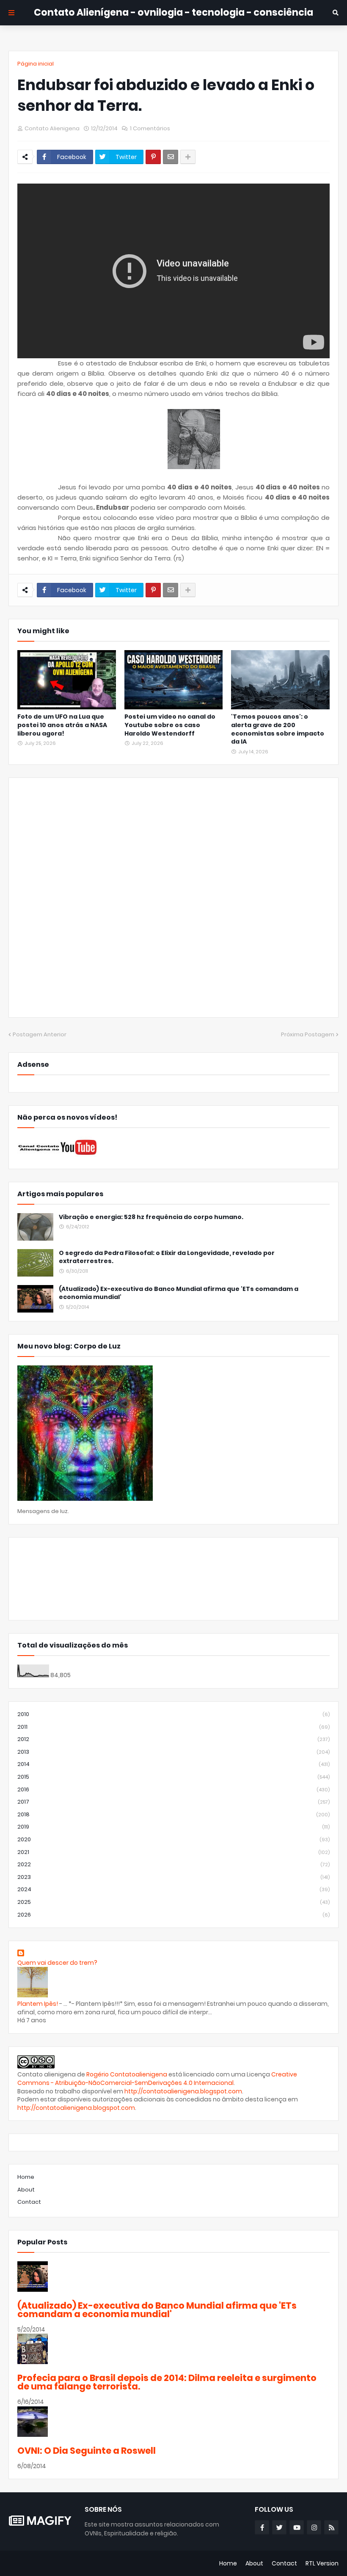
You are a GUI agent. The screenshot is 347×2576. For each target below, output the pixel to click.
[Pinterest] (153, 157)
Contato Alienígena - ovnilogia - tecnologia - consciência (173, 12)
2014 (173, 1764)
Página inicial (36, 64)
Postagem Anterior (40, 1034)
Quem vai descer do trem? (57, 1963)
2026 (173, 1915)
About (26, 2190)
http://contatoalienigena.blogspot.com (183, 2091)
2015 (173, 1777)
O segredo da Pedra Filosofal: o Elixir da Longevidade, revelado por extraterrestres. (167, 1257)
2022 (173, 1864)
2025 (173, 1902)
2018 (173, 1814)
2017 (173, 1802)
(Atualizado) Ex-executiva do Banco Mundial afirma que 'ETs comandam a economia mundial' (179, 1293)
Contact (29, 2202)
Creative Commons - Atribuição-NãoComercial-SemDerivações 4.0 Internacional (157, 2079)
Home (26, 2177)
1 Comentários (150, 128)
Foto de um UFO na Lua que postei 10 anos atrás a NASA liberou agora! (62, 725)
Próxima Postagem (308, 1034)
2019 (173, 1827)
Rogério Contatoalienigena (127, 2074)
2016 (173, 1789)
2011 (173, 1727)
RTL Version (322, 2563)
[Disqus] (173, 901)
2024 (173, 1889)
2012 (173, 1739)
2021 (173, 1852)
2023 (173, 1877)
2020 (173, 1839)
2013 (173, 1752)
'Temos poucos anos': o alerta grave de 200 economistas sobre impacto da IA (278, 729)
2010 (173, 1714)
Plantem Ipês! (38, 2004)
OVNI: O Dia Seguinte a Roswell (87, 2451)
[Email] (171, 157)
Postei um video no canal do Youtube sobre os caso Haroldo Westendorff (170, 725)
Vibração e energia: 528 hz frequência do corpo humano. (151, 1217)
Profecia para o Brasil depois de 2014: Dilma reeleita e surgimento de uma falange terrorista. (167, 2382)
